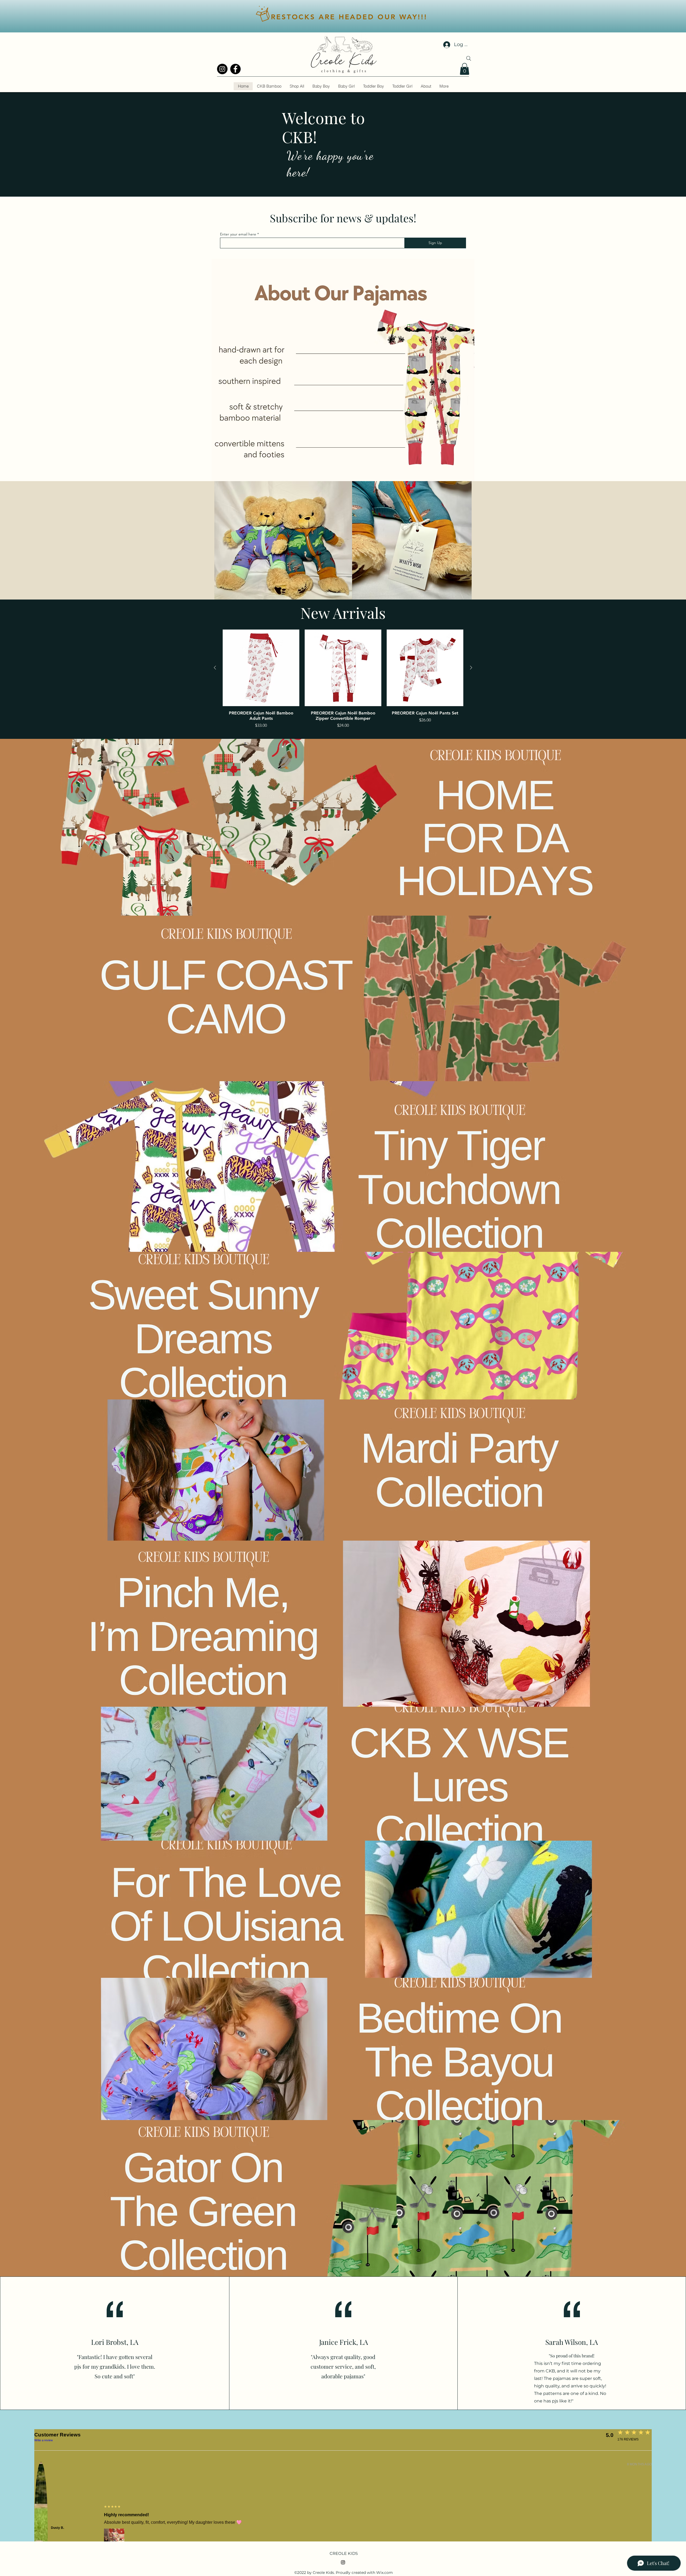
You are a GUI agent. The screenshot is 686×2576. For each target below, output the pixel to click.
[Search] (469, 58)
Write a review (44, 2440)
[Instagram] (222, 69)
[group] (343, 682)
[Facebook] (235, 69)
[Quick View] (261, 668)
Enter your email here (238, 234)
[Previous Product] (215, 668)
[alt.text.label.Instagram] (343, 2562)
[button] (465, 69)
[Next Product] (471, 668)
